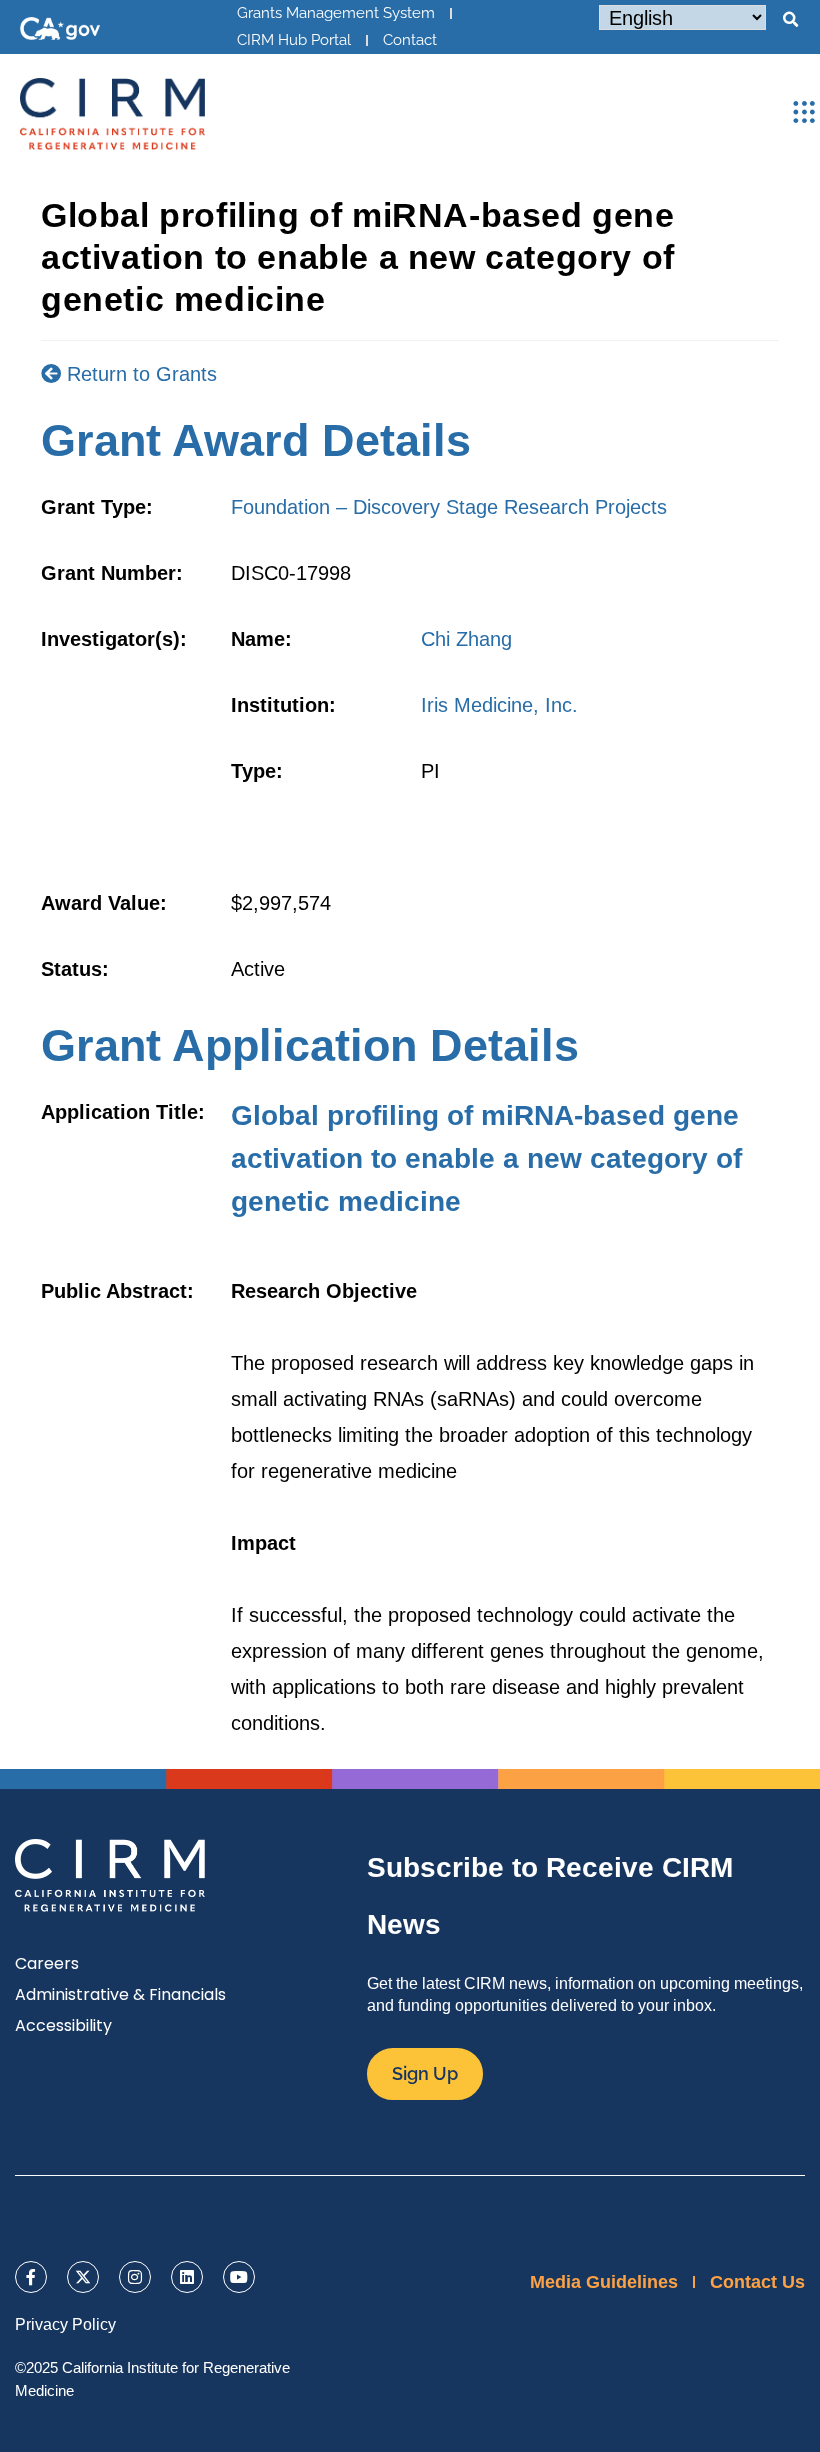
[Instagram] (135, 2277)
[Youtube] (239, 2277)
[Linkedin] (187, 2277)
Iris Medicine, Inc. (499, 705)
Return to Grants (139, 374)
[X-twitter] (83, 2277)
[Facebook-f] (31, 2277)
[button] (790, 20)
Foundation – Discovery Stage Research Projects (449, 507)
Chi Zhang (466, 639)
